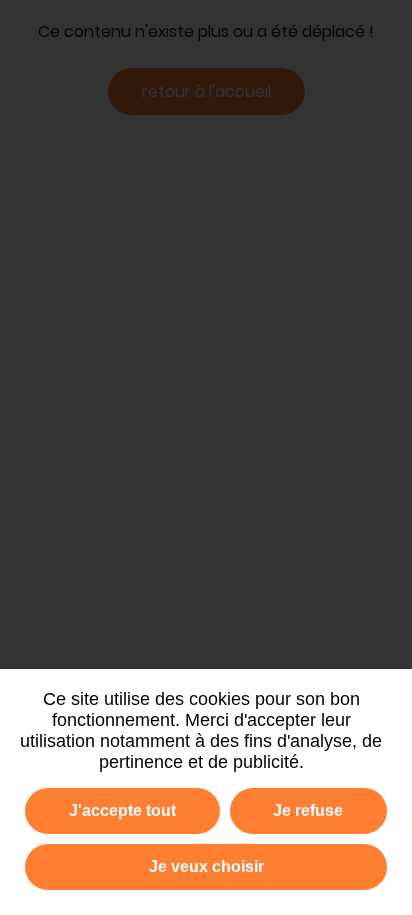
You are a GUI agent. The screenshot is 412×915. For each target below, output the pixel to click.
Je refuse (308, 810)
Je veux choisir (206, 866)
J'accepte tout (122, 810)
